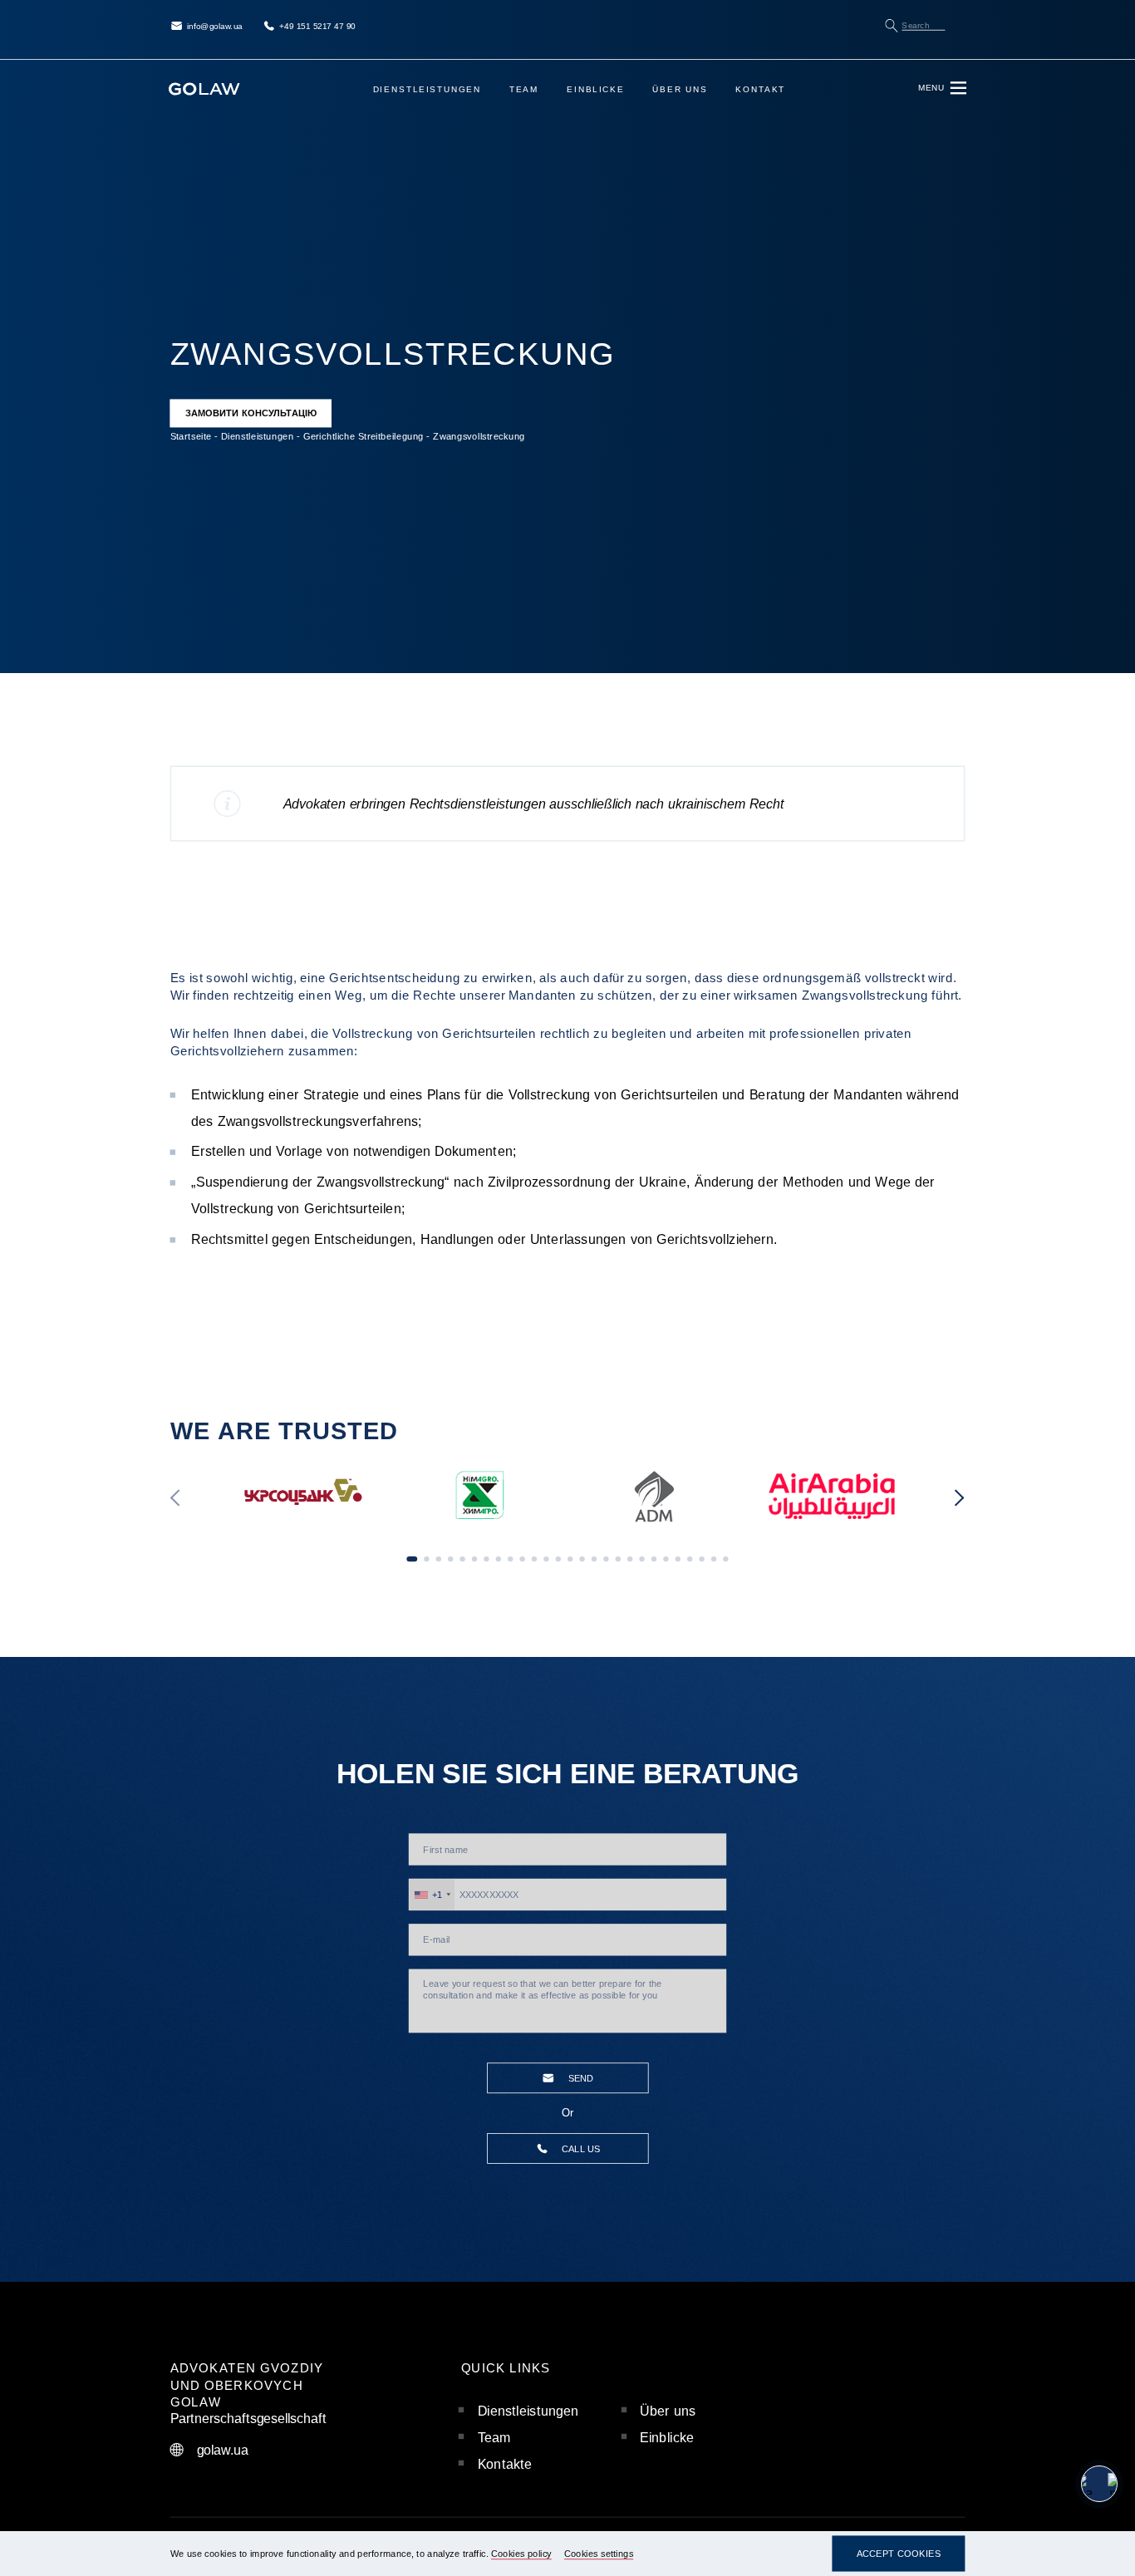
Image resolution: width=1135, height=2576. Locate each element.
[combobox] (432, 1895)
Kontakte (505, 2464)
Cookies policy (521, 2554)
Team (524, 89)
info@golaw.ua (215, 26)
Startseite (191, 436)
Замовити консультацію (251, 413)
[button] (176, 1499)
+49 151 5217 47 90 (317, 26)
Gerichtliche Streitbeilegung (364, 436)
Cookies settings (599, 2554)
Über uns (680, 89)
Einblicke (596, 89)
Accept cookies (899, 2554)
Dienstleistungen (427, 89)
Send (581, 2079)
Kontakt (760, 89)
